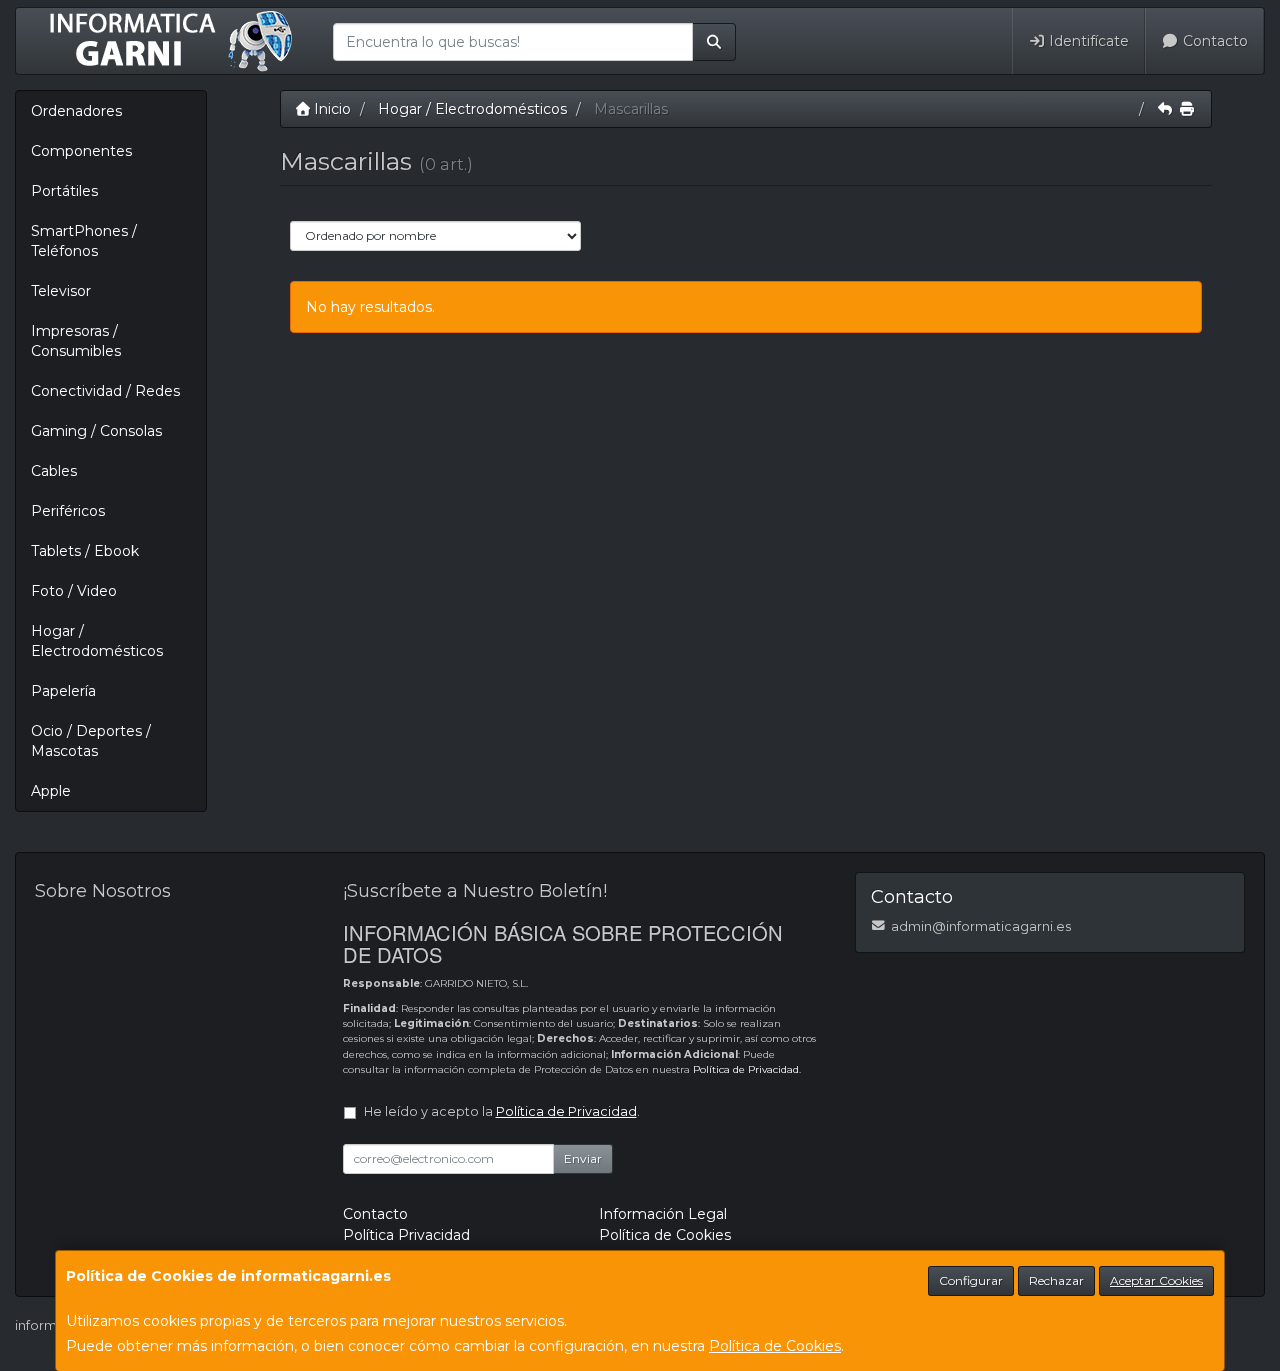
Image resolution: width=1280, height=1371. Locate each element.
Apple (51, 791)
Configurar (971, 1280)
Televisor (61, 291)
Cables (54, 471)
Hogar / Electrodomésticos (97, 641)
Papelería (63, 691)
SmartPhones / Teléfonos (84, 241)
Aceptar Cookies (1156, 1280)
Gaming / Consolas (96, 431)
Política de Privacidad (746, 1069)
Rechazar (1056, 1280)
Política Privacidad (406, 1235)
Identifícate (1087, 41)
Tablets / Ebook (85, 551)
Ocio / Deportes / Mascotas (91, 741)
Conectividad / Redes (105, 391)
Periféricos (68, 511)
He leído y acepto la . (502, 1111)
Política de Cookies (775, 1346)
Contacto (1213, 41)
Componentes (81, 151)
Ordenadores (76, 111)
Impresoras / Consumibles (76, 341)
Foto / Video (74, 591)
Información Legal (663, 1214)
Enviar (583, 1158)
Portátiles (64, 191)
